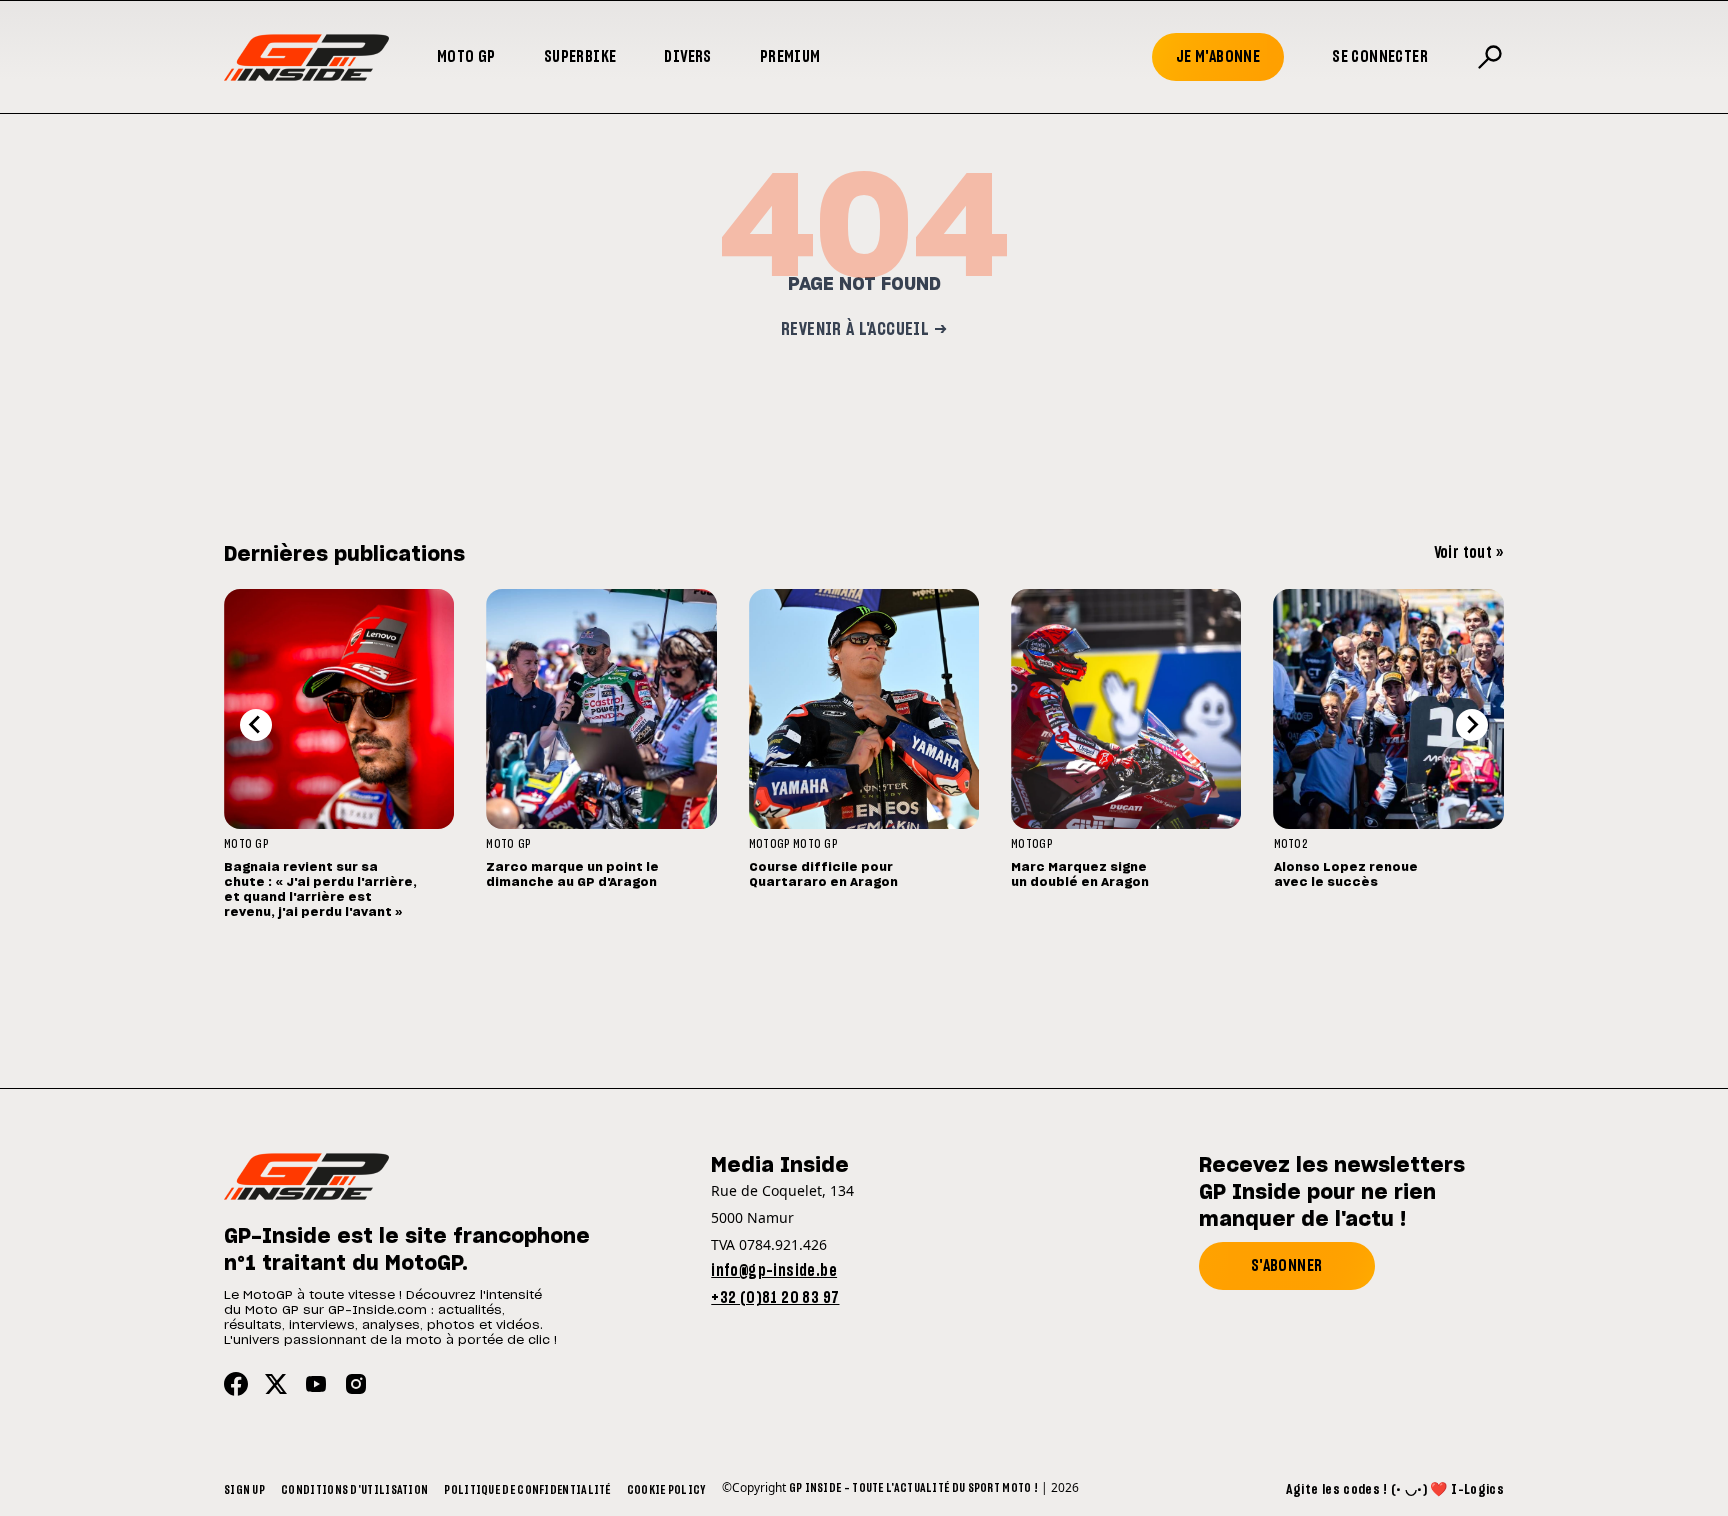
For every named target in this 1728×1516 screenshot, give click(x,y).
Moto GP (466, 57)
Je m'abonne (1218, 57)
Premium (790, 57)
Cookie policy (666, 1490)
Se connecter (1380, 57)
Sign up (244, 1490)
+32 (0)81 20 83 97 (775, 1298)
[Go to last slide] (256, 725)
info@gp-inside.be (774, 1271)
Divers (687, 57)
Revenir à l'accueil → (864, 330)
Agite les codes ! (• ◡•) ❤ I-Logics (1395, 1490)
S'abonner (1287, 1266)
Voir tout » (1469, 553)
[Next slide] (1472, 725)
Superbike (580, 57)
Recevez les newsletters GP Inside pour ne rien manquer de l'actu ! (1332, 1193)
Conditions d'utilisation (354, 1490)
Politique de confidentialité (527, 1490)
